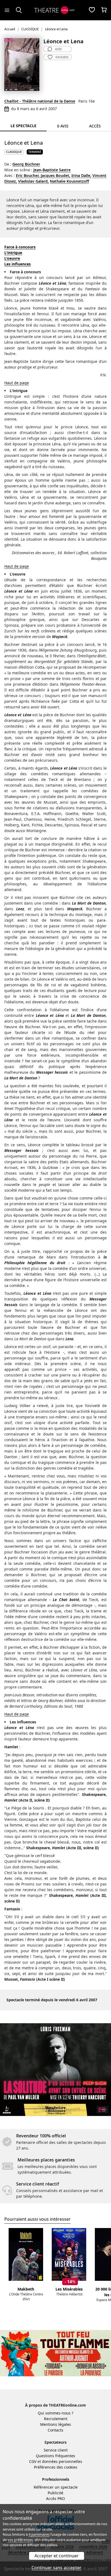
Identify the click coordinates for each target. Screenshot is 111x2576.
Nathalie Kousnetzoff (69, 181)
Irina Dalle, (81, 175)
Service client (56, 2450)
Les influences (18, 264)
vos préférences (20, 2540)
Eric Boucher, (28, 175)
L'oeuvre (12, 258)
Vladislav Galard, (33, 181)
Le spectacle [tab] (23, 126)
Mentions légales (56, 2424)
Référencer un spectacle (56, 2487)
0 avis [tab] (63, 126)
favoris (62, 57)
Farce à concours (20, 247)
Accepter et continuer (57, 2556)
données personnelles (62, 2461)
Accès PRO (55, 2498)
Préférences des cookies (56, 2467)
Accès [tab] (95, 126)
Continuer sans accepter (56, 2568)
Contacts (55, 2430)
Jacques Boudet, (55, 175)
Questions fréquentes (55, 2456)
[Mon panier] (104, 10)
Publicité (55, 2493)
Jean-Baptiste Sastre (52, 170)
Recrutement (56, 2419)
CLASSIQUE (14, 152)
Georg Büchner (26, 164)
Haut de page (17, 383)
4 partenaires (39, 2534)
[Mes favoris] (92, 10)
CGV (33, 2461)
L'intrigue (13, 253)
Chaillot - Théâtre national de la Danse (40, 101)
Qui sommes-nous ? (55, 2413)
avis (58, 49)
